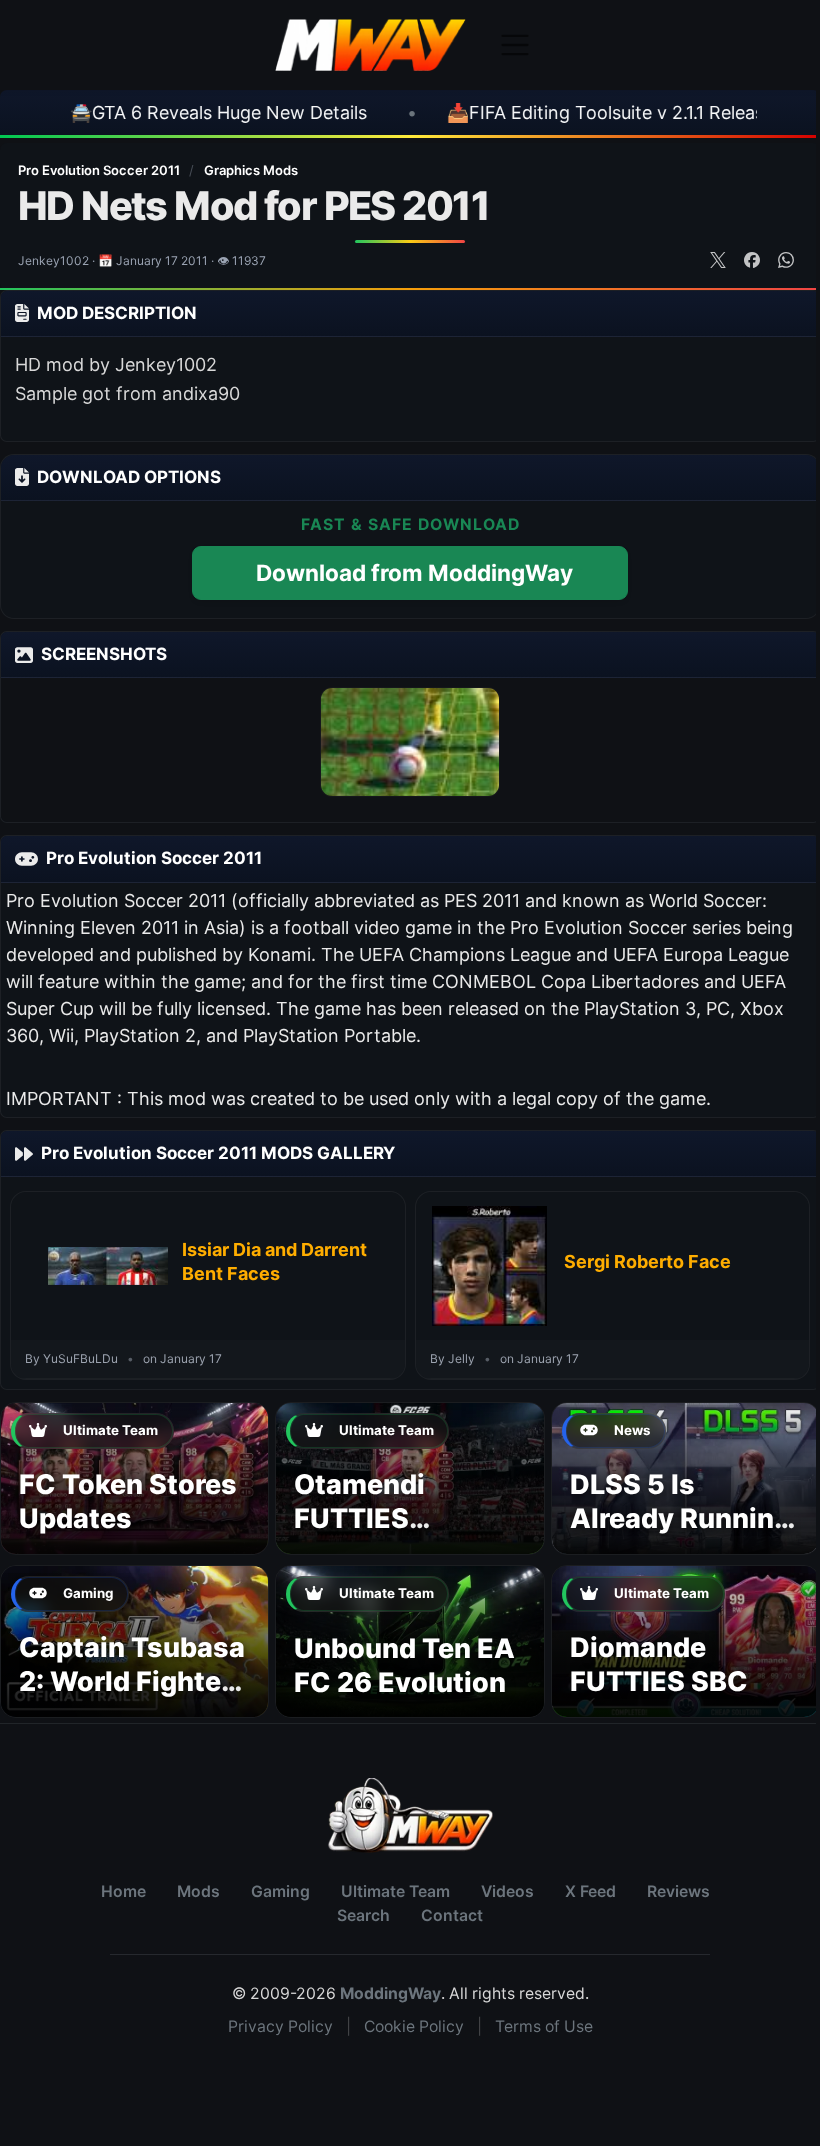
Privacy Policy (280, 2026)
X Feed (590, 1891)
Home (123, 1891)
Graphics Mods (251, 170)
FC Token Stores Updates (128, 1501)
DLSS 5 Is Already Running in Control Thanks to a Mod (680, 1535)
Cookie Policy (414, 2026)
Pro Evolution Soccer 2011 (100, 170)
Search (363, 1915)
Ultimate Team (395, 1891)
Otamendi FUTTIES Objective (359, 1518)
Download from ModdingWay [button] (414, 572)
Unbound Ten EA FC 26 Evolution (404, 1665)
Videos (507, 1891)
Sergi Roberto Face (647, 1261)
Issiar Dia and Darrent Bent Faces (274, 1261)
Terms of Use (544, 2026)
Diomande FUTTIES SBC (659, 1664)
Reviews (678, 1891)
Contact (452, 1915)
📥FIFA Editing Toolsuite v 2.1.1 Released (523, 112)
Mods (198, 1891)
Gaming (280, 1891)
